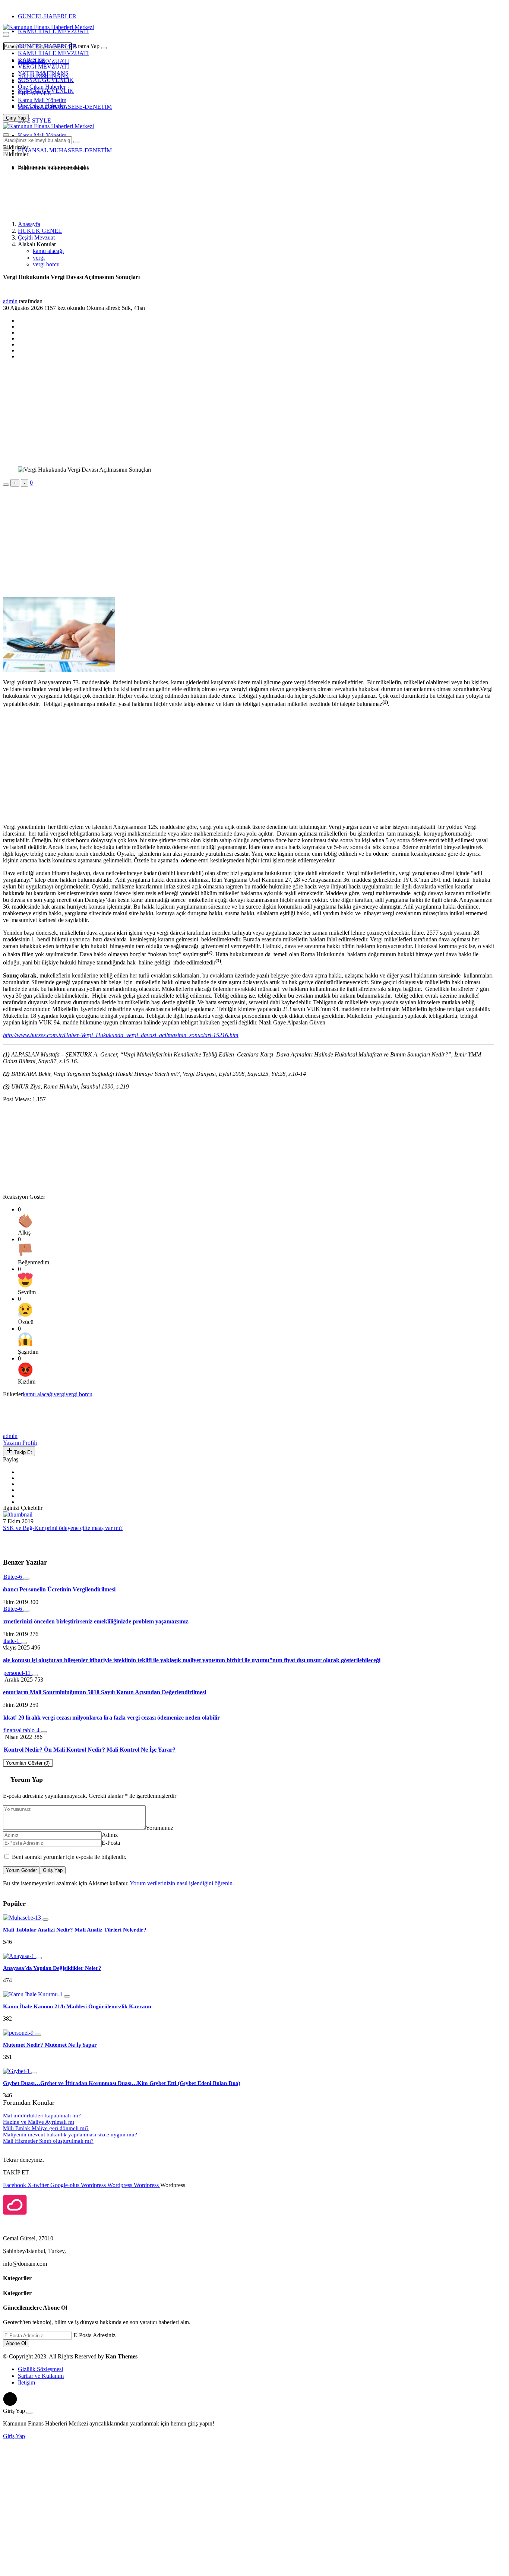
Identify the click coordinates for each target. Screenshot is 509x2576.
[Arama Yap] (6, 33)
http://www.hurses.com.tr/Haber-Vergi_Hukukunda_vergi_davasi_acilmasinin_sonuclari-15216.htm (121, 1035)
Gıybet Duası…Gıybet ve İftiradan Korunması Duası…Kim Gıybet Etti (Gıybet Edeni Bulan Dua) (122, 2083)
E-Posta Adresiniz (94, 2335)
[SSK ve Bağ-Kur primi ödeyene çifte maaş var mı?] (18, 1514)
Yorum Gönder (21, 1870)
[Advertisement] (63, 195)
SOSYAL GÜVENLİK (46, 80)
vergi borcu (46, 264)
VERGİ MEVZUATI (43, 66)
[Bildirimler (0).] (6, 149)
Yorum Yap (27, 1780)
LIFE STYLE (34, 93)
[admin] (20, 1429)
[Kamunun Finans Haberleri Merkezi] (48, 27)
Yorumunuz (159, 1828)
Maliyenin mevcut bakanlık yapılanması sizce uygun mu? (70, 2135)
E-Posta (111, 1843)
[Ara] (104, 48)
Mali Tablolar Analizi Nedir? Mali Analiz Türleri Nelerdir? (75, 1930)
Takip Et (22, 1452)
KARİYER (31, 60)
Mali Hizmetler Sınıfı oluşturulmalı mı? (48, 2141)
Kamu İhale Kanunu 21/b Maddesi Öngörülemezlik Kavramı (77, 2006)
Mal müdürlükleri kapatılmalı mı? (42, 2116)
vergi (39, 258)
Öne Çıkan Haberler (42, 87)
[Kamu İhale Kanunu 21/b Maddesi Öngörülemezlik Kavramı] (34, 1994)
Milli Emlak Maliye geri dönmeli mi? (46, 2128)
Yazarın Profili (20, 1443)
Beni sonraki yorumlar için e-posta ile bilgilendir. (69, 1857)
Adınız (110, 1835)
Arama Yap (86, 46)
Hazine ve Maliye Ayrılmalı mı (39, 2122)
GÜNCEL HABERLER (47, 16)
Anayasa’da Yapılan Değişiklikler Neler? (52, 1968)
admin (10, 301)
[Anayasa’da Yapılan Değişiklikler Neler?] (19, 1956)
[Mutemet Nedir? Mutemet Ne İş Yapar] (19, 2033)
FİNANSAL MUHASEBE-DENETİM (65, 107)
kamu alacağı (48, 251)
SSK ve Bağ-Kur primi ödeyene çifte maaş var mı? (63, 1528)
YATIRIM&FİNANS (43, 73)
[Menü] (6, 36)
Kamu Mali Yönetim (42, 100)
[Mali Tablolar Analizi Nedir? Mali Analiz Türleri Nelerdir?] (23, 1918)
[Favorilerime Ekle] (6, 485)
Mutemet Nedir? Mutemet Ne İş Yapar (50, 2045)
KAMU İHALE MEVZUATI (53, 31)
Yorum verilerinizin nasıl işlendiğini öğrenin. (182, 1883)
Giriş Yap (53, 1870)
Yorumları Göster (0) (28, 1763)
